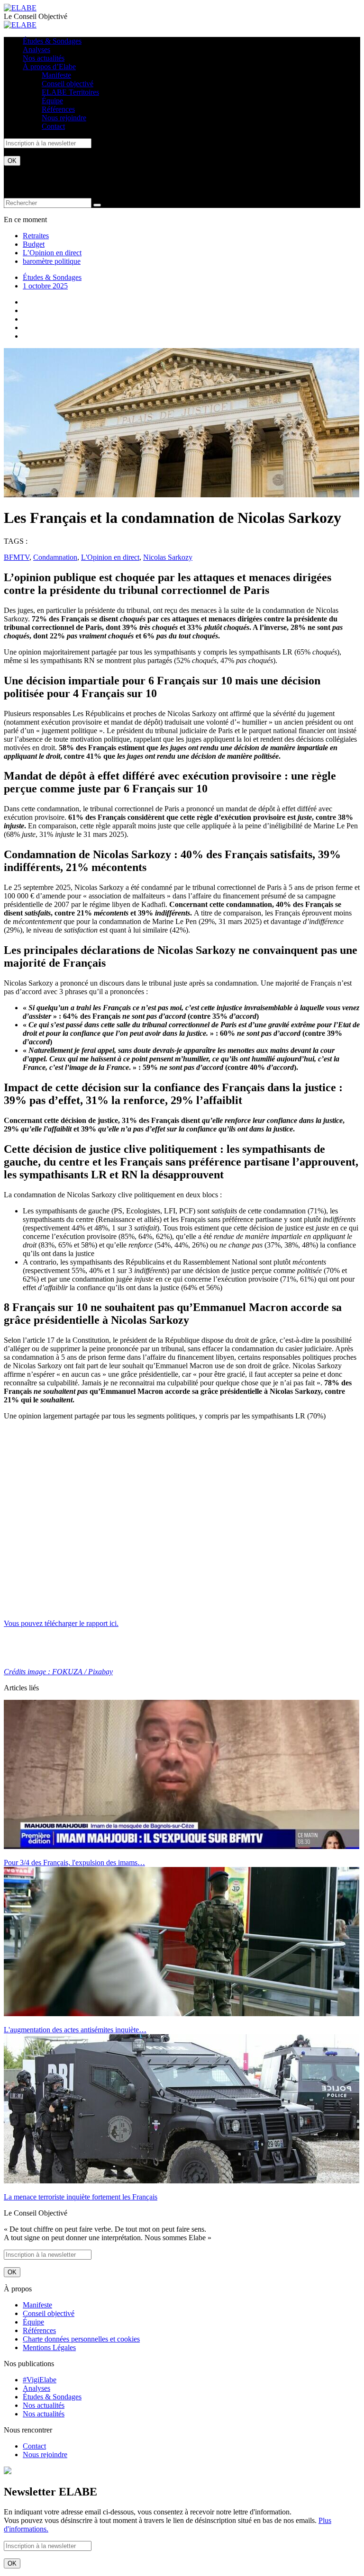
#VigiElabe (40, 2380)
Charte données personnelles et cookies (81, 2339)
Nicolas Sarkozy (168, 557)
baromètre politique (52, 261)
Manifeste (56, 75)
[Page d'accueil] (20, 8)
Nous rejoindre (64, 118)
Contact (53, 126)
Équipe (52, 101)
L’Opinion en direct (52, 253)
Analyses (36, 49)
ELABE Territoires (70, 92)
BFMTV (17, 557)
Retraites (36, 236)
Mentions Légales (49, 2347)
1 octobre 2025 (45, 286)
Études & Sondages (52, 41)
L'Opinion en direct (110, 557)
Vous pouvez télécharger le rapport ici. (61, 1623)
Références (58, 109)
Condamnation (55, 557)
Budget (34, 244)
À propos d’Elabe (49, 67)
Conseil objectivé (68, 84)
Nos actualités (44, 58)
